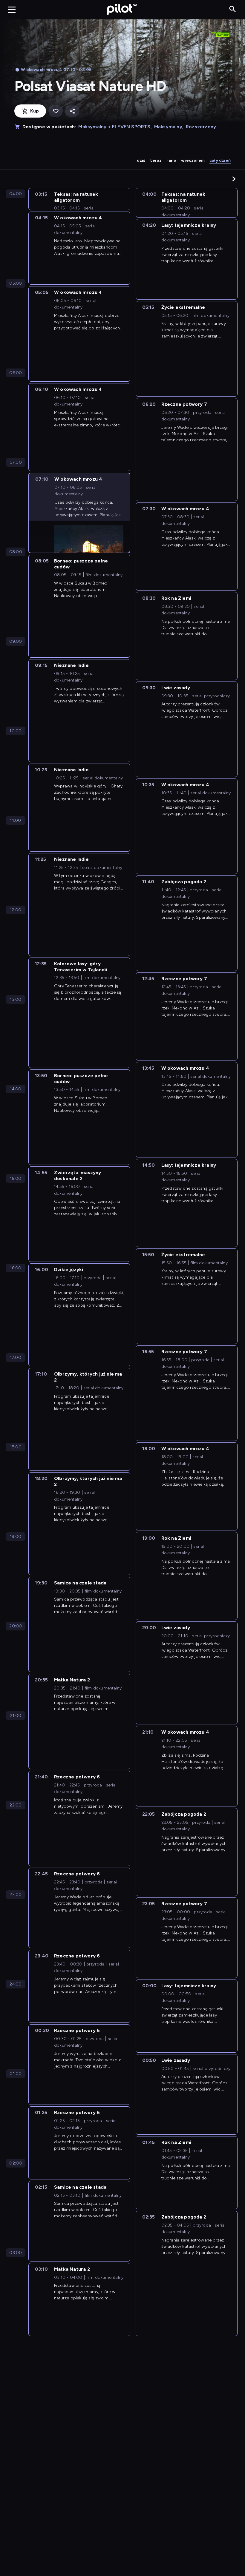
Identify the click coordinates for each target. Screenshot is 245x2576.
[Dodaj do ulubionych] (56, 111)
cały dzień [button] (220, 160)
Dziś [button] (141, 160)
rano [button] (171, 160)
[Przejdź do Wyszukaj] (233, 9)
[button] (234, 179)
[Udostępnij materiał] (72, 111)
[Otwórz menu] (12, 10)
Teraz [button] (156, 160)
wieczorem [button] (193, 160)
